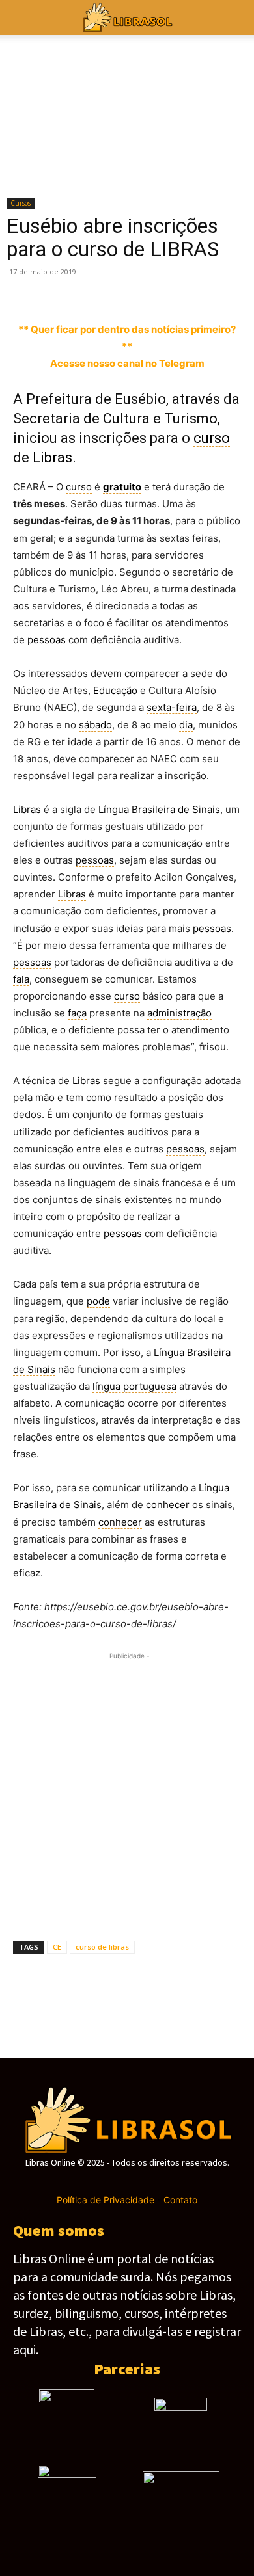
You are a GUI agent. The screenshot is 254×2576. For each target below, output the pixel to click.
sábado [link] (95, 725)
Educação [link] (115, 690)
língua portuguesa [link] (134, 1386)
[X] (56, 291)
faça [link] (77, 1013)
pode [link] (98, 1301)
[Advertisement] (127, 1790)
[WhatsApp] (116, 291)
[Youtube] (173, 2182)
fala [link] (21, 979)
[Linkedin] (176, 291)
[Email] (236, 291)
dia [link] (186, 725)
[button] (236, 18)
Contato (180, 2200)
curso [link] (212, 438)
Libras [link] (52, 458)
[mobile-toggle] (22, 18)
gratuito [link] (122, 487)
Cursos (21, 203)
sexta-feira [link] (172, 707)
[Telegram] (146, 291)
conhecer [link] (168, 1505)
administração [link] (179, 1013)
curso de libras (102, 1947)
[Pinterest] (86, 291)
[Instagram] (104, 2182)
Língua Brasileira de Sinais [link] (159, 809)
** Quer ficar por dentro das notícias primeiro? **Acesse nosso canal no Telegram (127, 346)
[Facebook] (26, 291)
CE (57, 1947)
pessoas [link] (47, 640)
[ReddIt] (206, 291)
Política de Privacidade (106, 2200)
